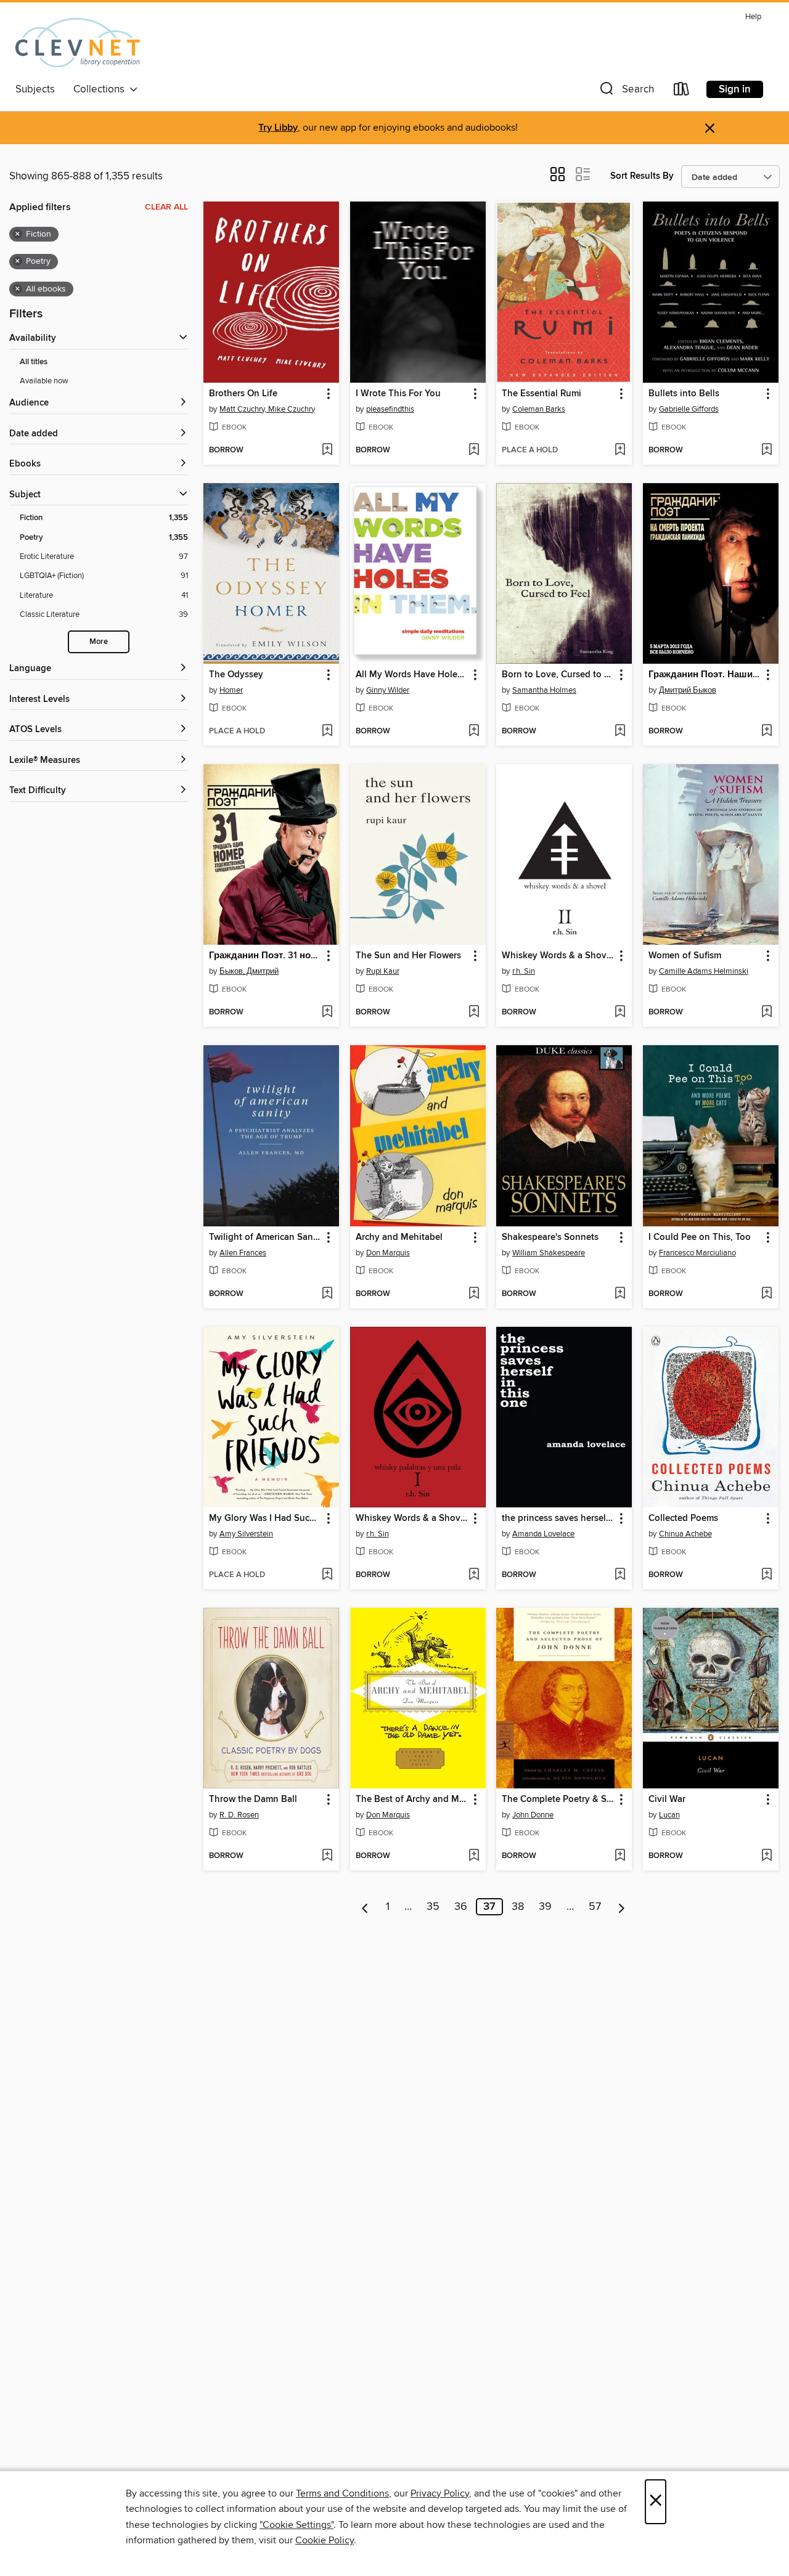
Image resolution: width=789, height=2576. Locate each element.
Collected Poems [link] (683, 1518)
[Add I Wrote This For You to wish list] (474, 450)
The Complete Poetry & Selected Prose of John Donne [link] (558, 1800)
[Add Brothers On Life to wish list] (327, 450)
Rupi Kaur (383, 971)
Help (753, 17)
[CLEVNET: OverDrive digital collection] (78, 43)
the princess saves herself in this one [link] (558, 1518)
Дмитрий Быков (688, 690)
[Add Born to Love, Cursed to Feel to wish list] (620, 732)
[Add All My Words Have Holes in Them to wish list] (474, 732)
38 (518, 1907)
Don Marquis (388, 1253)
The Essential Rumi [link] (542, 394)
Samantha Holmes (544, 690)
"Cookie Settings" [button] (296, 2525)
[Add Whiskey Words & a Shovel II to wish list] (620, 1013)
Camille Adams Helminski (704, 971)
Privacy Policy (440, 2493)
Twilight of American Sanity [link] (265, 1237)
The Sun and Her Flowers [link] (408, 956)
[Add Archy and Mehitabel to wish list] (474, 1294)
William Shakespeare (549, 1253)
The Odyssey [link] (236, 675)
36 (461, 1907)
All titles (34, 362)
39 (545, 1907)
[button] (626, 92)
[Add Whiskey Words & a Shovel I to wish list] (474, 1575)
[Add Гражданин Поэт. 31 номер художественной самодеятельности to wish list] (327, 1013)
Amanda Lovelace (543, 1534)
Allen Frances (243, 1253)
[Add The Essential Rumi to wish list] (620, 450)
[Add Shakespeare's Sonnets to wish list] (620, 1294)
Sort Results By (642, 176)
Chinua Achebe (685, 1534)
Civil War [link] (667, 1800)
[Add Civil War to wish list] (767, 1856)
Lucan (669, 1815)
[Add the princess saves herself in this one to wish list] (620, 1575)
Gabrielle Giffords (689, 409)
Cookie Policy (325, 2540)
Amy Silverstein (246, 1534)
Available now (44, 381)
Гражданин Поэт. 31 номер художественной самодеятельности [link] (265, 956)
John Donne (533, 1815)
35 (433, 1907)
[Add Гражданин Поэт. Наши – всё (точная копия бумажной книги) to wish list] (767, 732)
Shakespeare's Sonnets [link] (550, 1237)
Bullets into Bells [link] (684, 394)
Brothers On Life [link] (243, 394)
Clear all (166, 207)
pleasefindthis (390, 409)
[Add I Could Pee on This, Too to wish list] (767, 1294)
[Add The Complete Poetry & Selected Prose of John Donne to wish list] (620, 1856)
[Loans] (682, 92)
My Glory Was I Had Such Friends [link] (265, 1518)
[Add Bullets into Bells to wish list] (767, 450)
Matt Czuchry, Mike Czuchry (267, 409)
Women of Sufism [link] (685, 956)
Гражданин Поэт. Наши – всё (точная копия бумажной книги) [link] (705, 675)
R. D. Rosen (239, 1815)
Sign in (735, 89)
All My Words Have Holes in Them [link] (412, 675)
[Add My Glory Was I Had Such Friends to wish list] (327, 1575)
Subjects (35, 89)
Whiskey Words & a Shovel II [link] (558, 956)
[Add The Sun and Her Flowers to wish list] (474, 1013)
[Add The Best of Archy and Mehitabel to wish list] (474, 1856)
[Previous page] (365, 1907)
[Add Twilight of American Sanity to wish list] (327, 1294)
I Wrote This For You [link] (398, 394)
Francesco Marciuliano (697, 1253)
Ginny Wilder (388, 690)
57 (595, 1907)
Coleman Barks (539, 409)
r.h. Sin (524, 971)
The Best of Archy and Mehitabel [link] (412, 1800)
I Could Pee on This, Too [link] (700, 1237)
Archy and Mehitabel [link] (399, 1237)
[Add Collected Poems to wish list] (767, 1575)
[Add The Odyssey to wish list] (327, 732)
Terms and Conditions (342, 2493)
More (99, 642)
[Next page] (622, 1907)
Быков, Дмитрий (249, 971)
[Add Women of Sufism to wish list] (767, 1013)
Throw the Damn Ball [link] (253, 1800)
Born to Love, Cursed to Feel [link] (558, 675)
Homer (231, 690)
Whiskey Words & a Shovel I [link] (412, 1518)
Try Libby (278, 128)
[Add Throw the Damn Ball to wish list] (327, 1856)
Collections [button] (101, 89)
